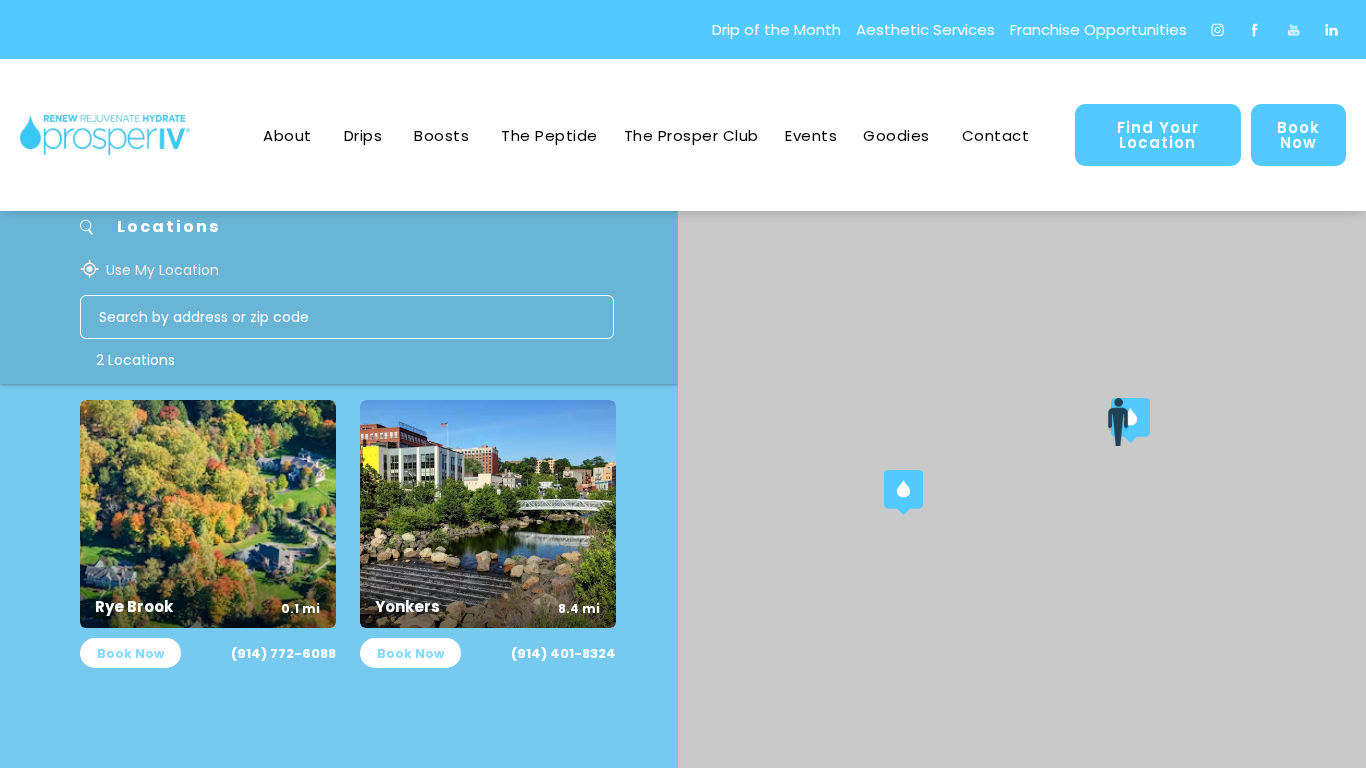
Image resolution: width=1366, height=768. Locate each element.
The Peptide (549, 135)
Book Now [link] (1298, 135)
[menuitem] (1216, 29)
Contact (996, 135)
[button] (908, 494)
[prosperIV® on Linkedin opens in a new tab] (1331, 29)
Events (811, 135)
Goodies (896, 135)
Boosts (441, 135)
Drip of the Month (776, 29)
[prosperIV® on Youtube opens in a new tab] (1293, 29)
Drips (363, 135)
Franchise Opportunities (1098, 29)
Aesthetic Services (925, 29)
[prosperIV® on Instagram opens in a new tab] (1216, 29)
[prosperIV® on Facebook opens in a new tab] (1254, 29)
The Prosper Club (691, 135)
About (287, 135)
